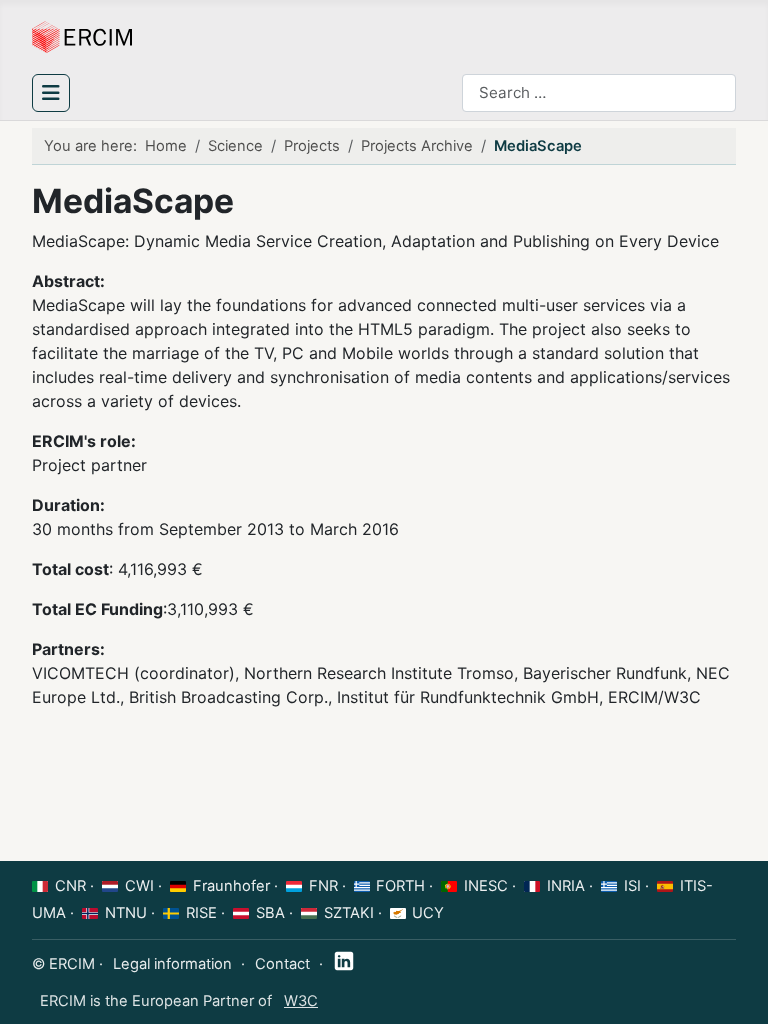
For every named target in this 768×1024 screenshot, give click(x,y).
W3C (301, 1001)
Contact (282, 964)
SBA (270, 913)
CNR (70, 886)
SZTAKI (349, 913)
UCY (428, 913)
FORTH (400, 886)
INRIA (566, 886)
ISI (632, 886)
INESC (486, 886)
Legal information (172, 964)
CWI (139, 886)
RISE (201, 913)
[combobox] (599, 93)
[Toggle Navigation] (51, 93)
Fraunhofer (231, 886)
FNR (323, 886)
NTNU (126, 913)
